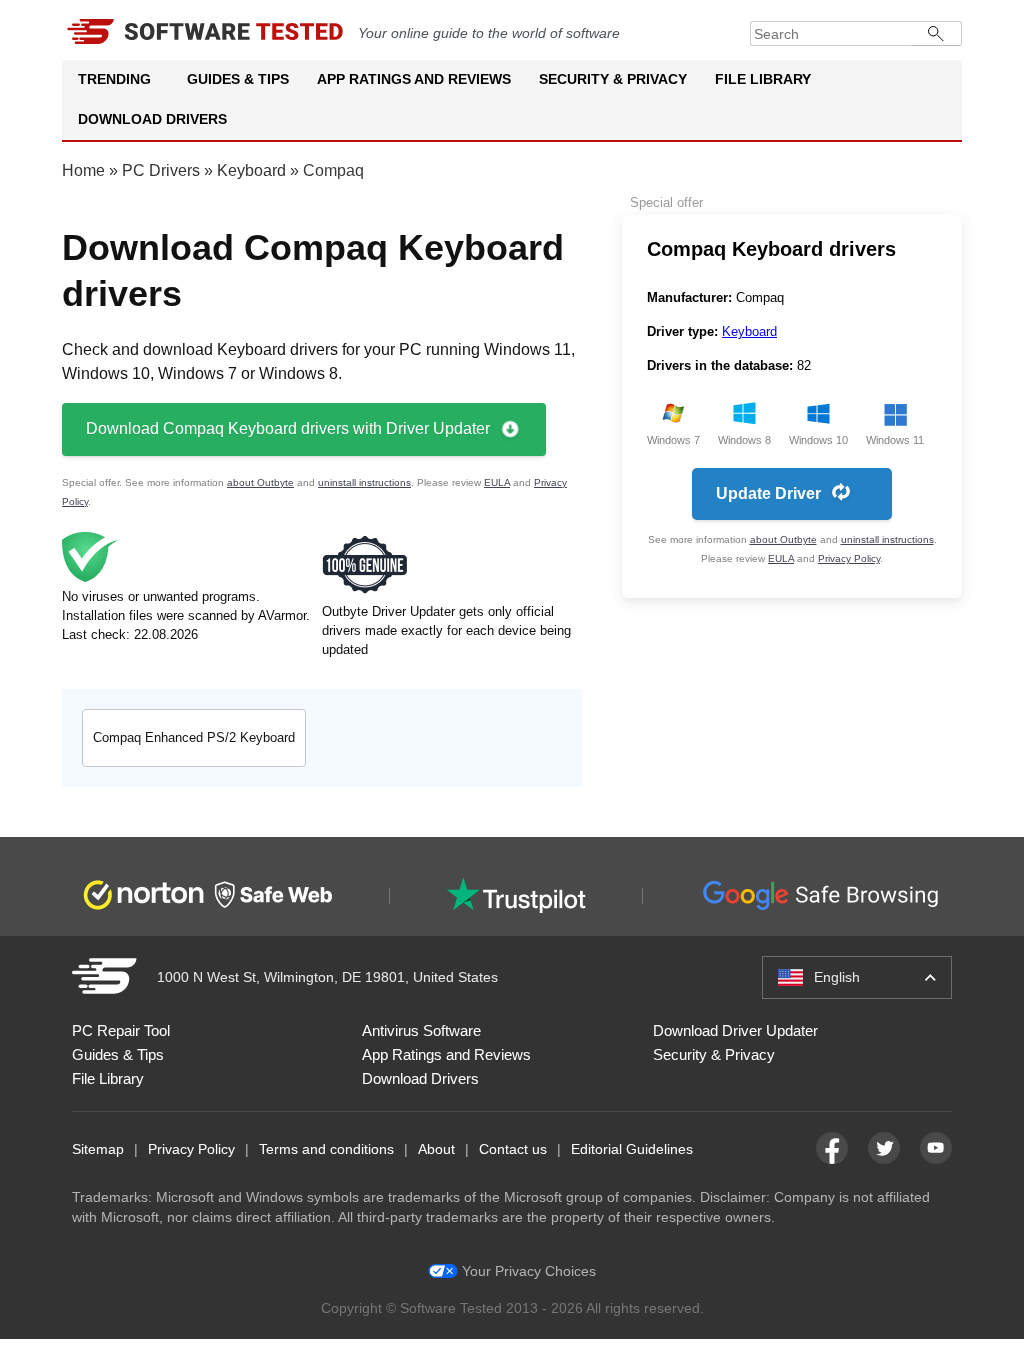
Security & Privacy (613, 79)
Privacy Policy (849, 558)
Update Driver (768, 493)
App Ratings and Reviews (414, 79)
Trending (114, 79)
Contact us (513, 1149)
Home (83, 170)
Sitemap (98, 1149)
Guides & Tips (238, 79)
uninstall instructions (364, 482)
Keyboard (251, 170)
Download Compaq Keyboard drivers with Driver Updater (288, 428)
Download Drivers (152, 119)
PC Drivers (161, 170)
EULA (497, 482)
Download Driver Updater (735, 1030)
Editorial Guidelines (632, 1149)
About (436, 1149)
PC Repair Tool (121, 1030)
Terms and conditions (326, 1149)
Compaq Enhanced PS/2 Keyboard (194, 737)
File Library (763, 79)
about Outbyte (260, 482)
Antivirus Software (421, 1030)
